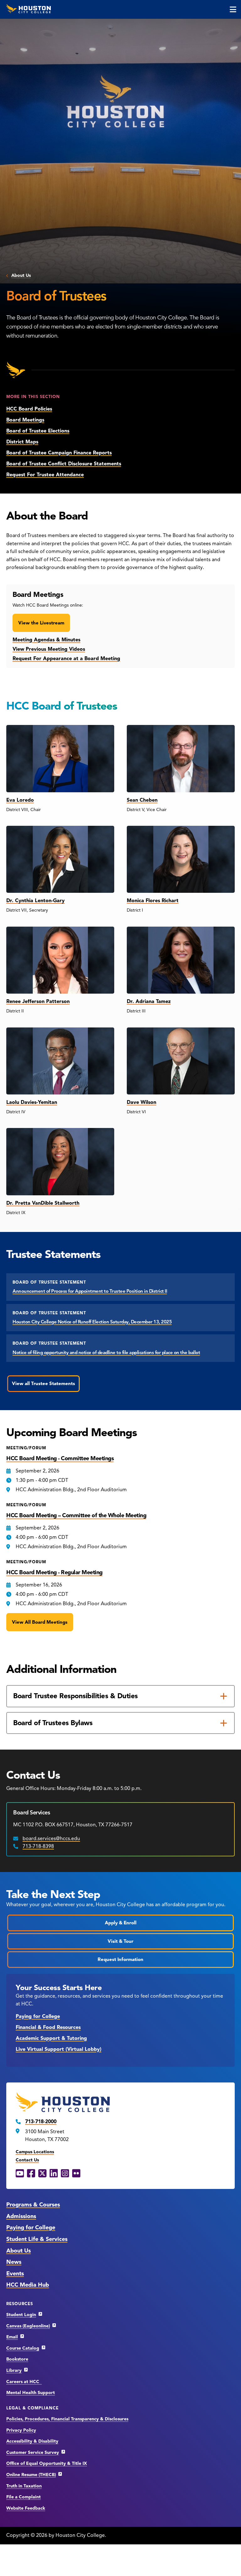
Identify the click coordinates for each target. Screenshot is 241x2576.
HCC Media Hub (28, 2285)
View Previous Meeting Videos (49, 649)
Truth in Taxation (24, 2486)
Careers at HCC (24, 2382)
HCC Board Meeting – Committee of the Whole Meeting (76, 1515)
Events (15, 2273)
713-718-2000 (41, 2122)
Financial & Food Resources (48, 2027)
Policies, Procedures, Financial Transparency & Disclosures (67, 2419)
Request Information (120, 1959)
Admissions (21, 2216)
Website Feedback (26, 2508)
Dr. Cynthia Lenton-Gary (35, 901)
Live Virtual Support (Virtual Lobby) (59, 2049)
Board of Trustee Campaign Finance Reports (59, 453)
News (14, 2262)
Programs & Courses (33, 2205)
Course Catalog (23, 2348)
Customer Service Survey (33, 2452)
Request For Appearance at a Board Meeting (66, 659)
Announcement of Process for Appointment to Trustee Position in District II (90, 1291)
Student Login (21, 2315)
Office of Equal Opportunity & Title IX (47, 2463)
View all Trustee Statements (43, 1384)
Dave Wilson (142, 1102)
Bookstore (17, 2359)
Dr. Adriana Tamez (149, 1001)
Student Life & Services (37, 2239)
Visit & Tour (120, 1941)
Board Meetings (25, 420)
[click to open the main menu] (233, 9)
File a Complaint (24, 2497)
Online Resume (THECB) (31, 2475)
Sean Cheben (142, 800)
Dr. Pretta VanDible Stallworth (43, 1203)
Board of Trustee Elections (38, 431)
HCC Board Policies (29, 409)
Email (12, 2337)
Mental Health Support (31, 2393)
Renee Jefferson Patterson (38, 1001)
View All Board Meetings (40, 1622)
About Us (21, 275)
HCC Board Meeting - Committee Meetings (60, 1458)
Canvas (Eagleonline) (28, 2326)
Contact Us (27, 2160)
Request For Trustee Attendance (45, 475)
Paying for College (38, 2016)
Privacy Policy (21, 2430)
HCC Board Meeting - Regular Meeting (54, 1572)
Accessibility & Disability (32, 2441)
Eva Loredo (20, 800)
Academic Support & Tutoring (51, 2038)
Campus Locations (35, 2152)
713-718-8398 (38, 1846)
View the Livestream (41, 623)
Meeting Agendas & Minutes (46, 640)
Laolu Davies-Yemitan (32, 1102)
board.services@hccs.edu (51, 1839)
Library (14, 2370)
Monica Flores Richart (153, 901)
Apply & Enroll (121, 1923)
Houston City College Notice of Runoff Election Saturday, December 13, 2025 (92, 1322)
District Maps (22, 442)
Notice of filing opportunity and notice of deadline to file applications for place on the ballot (106, 1353)
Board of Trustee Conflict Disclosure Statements (64, 464)
